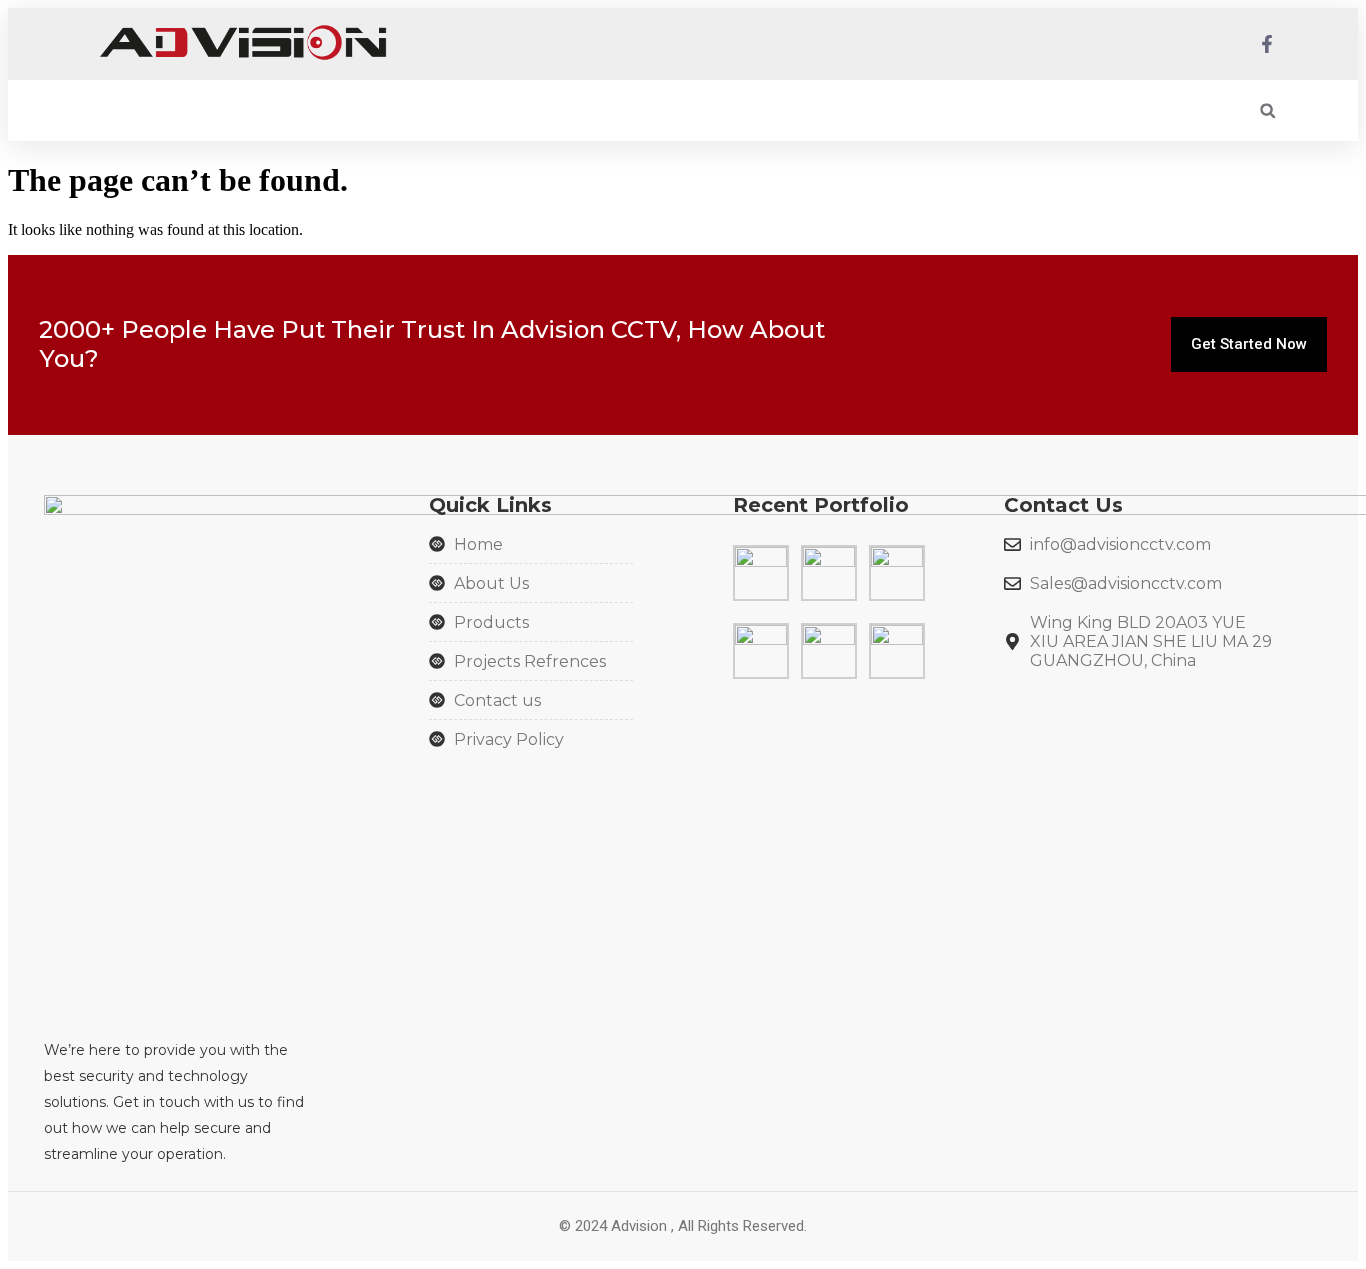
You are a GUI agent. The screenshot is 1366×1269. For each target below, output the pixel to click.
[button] (1267, 110)
